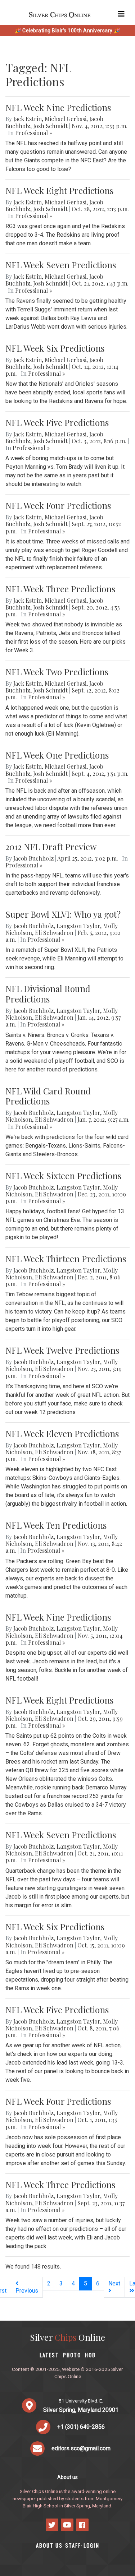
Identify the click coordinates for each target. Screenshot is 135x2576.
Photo (72, 2355)
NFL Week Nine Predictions (58, 107)
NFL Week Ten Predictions (56, 1525)
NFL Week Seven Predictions (61, 265)
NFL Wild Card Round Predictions (48, 1096)
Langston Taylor (78, 926)
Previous (27, 2291)
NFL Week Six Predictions (55, 348)
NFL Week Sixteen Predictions (63, 1176)
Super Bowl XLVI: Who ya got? (63, 914)
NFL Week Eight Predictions (59, 190)
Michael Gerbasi (66, 119)
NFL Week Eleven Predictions (62, 1433)
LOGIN (91, 2545)
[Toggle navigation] (121, 14)
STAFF (73, 2545)
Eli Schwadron (54, 933)
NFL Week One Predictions (57, 755)
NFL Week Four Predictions (58, 505)
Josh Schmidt (50, 126)
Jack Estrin (28, 119)
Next (114, 2283)
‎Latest (49, 2355)
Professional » (34, 133)
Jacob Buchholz (33, 858)
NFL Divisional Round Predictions (48, 994)
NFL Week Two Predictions (57, 672)
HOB (90, 2355)
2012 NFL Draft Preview (51, 847)
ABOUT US (49, 2545)
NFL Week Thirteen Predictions (66, 1259)
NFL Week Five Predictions (57, 422)
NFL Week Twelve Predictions (62, 1350)
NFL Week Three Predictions (60, 589)
